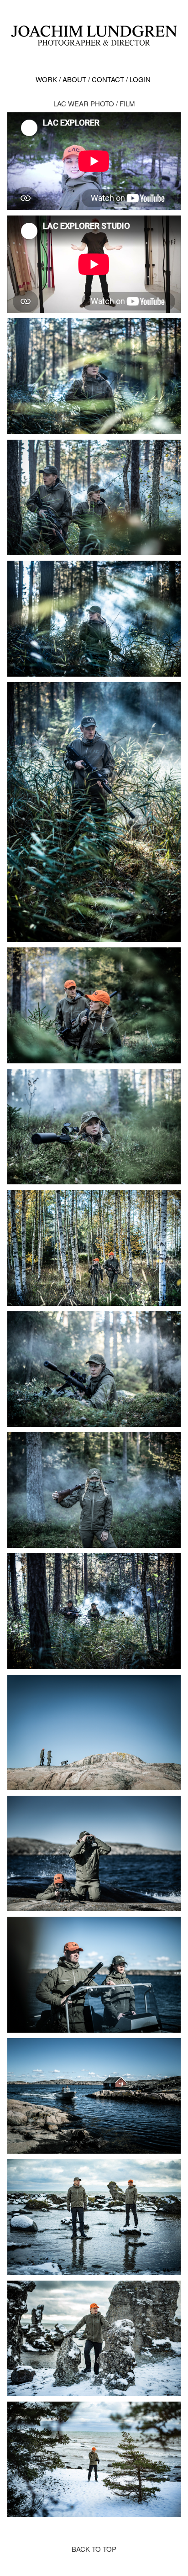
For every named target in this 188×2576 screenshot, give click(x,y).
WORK (46, 79)
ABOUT (73, 79)
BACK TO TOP (94, 2549)
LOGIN (138, 79)
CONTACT (106, 79)
